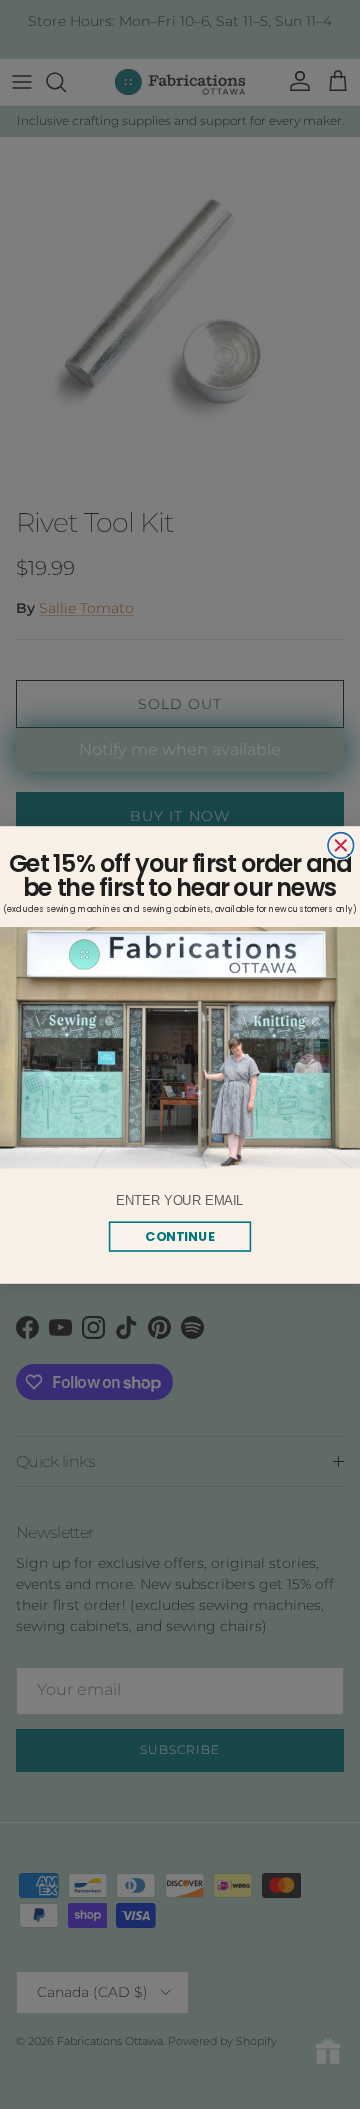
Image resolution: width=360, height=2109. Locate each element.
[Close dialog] (341, 845)
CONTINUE (180, 1235)
